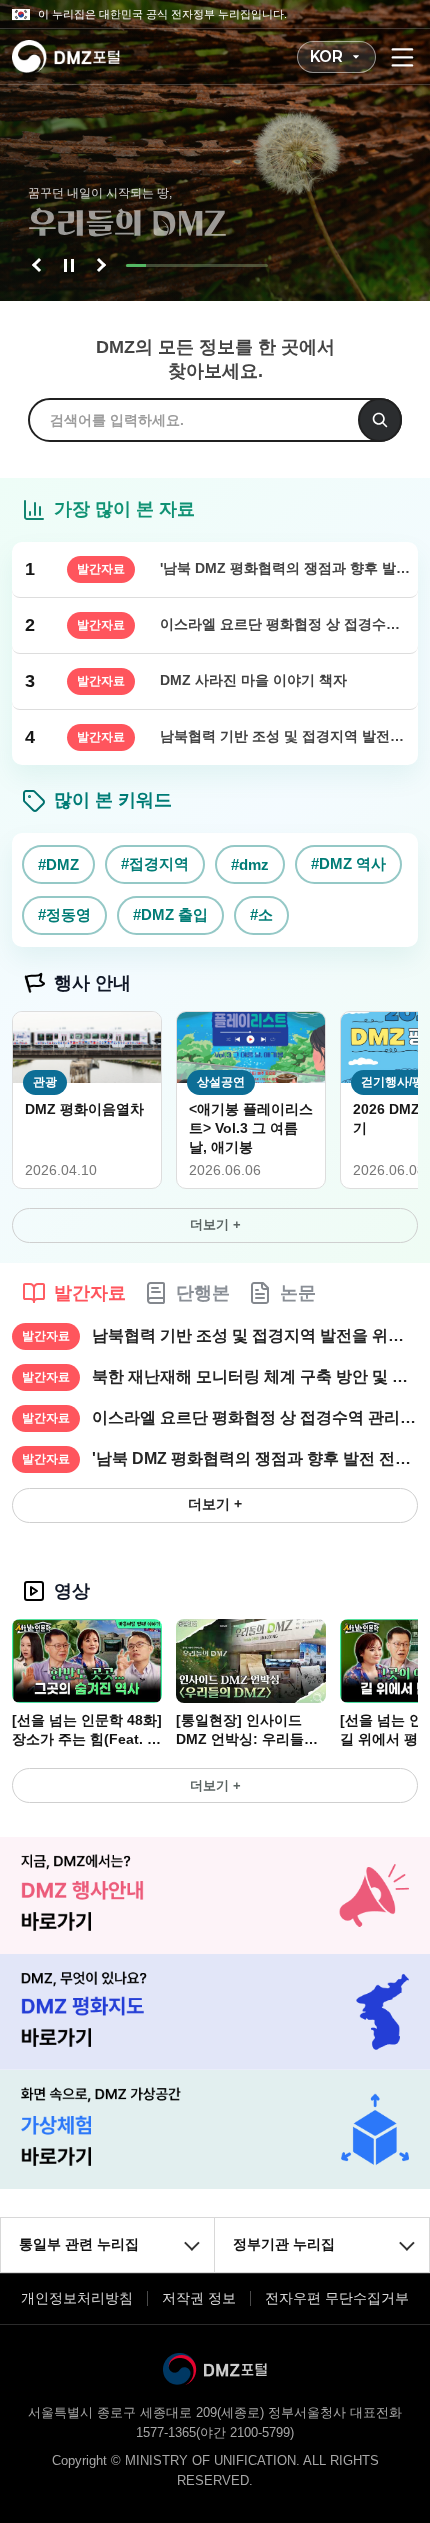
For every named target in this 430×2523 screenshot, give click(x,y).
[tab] (74, 1293)
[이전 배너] (39, 265)
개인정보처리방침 (77, 2298)
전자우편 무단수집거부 (337, 2298)
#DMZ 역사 (348, 863)
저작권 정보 (199, 2298)
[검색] (380, 420)
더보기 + (215, 1224)
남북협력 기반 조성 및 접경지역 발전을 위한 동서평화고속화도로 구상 (255, 1335)
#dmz (250, 864)
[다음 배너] (99, 265)
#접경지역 (155, 863)
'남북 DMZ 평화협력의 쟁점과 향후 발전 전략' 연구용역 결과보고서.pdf (255, 1458)
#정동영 (64, 914)
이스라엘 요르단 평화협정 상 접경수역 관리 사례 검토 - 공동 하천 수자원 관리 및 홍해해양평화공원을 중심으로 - (255, 1417)
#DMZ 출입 (170, 914)
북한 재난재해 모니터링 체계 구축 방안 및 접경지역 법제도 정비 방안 (255, 1376)
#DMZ (58, 864)
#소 (261, 914)
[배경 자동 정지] (69, 265)
